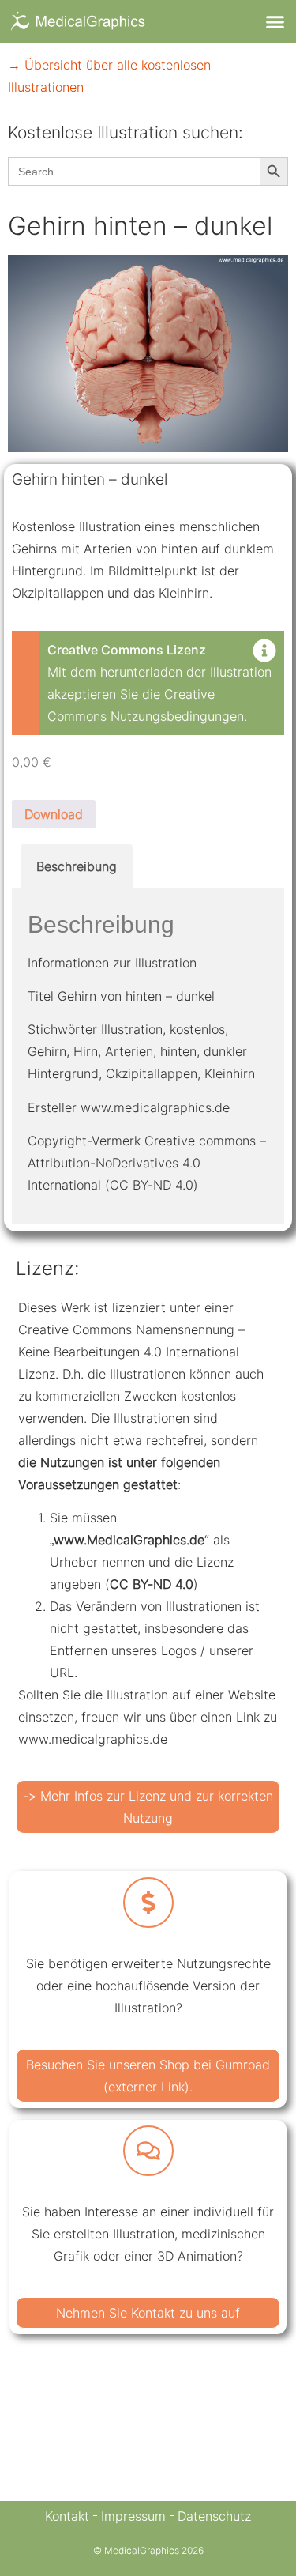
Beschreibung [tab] (77, 866)
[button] (275, 22)
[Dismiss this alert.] (264, 652)
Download (54, 814)
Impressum (133, 2516)
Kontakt (67, 2516)
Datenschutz (214, 2516)
